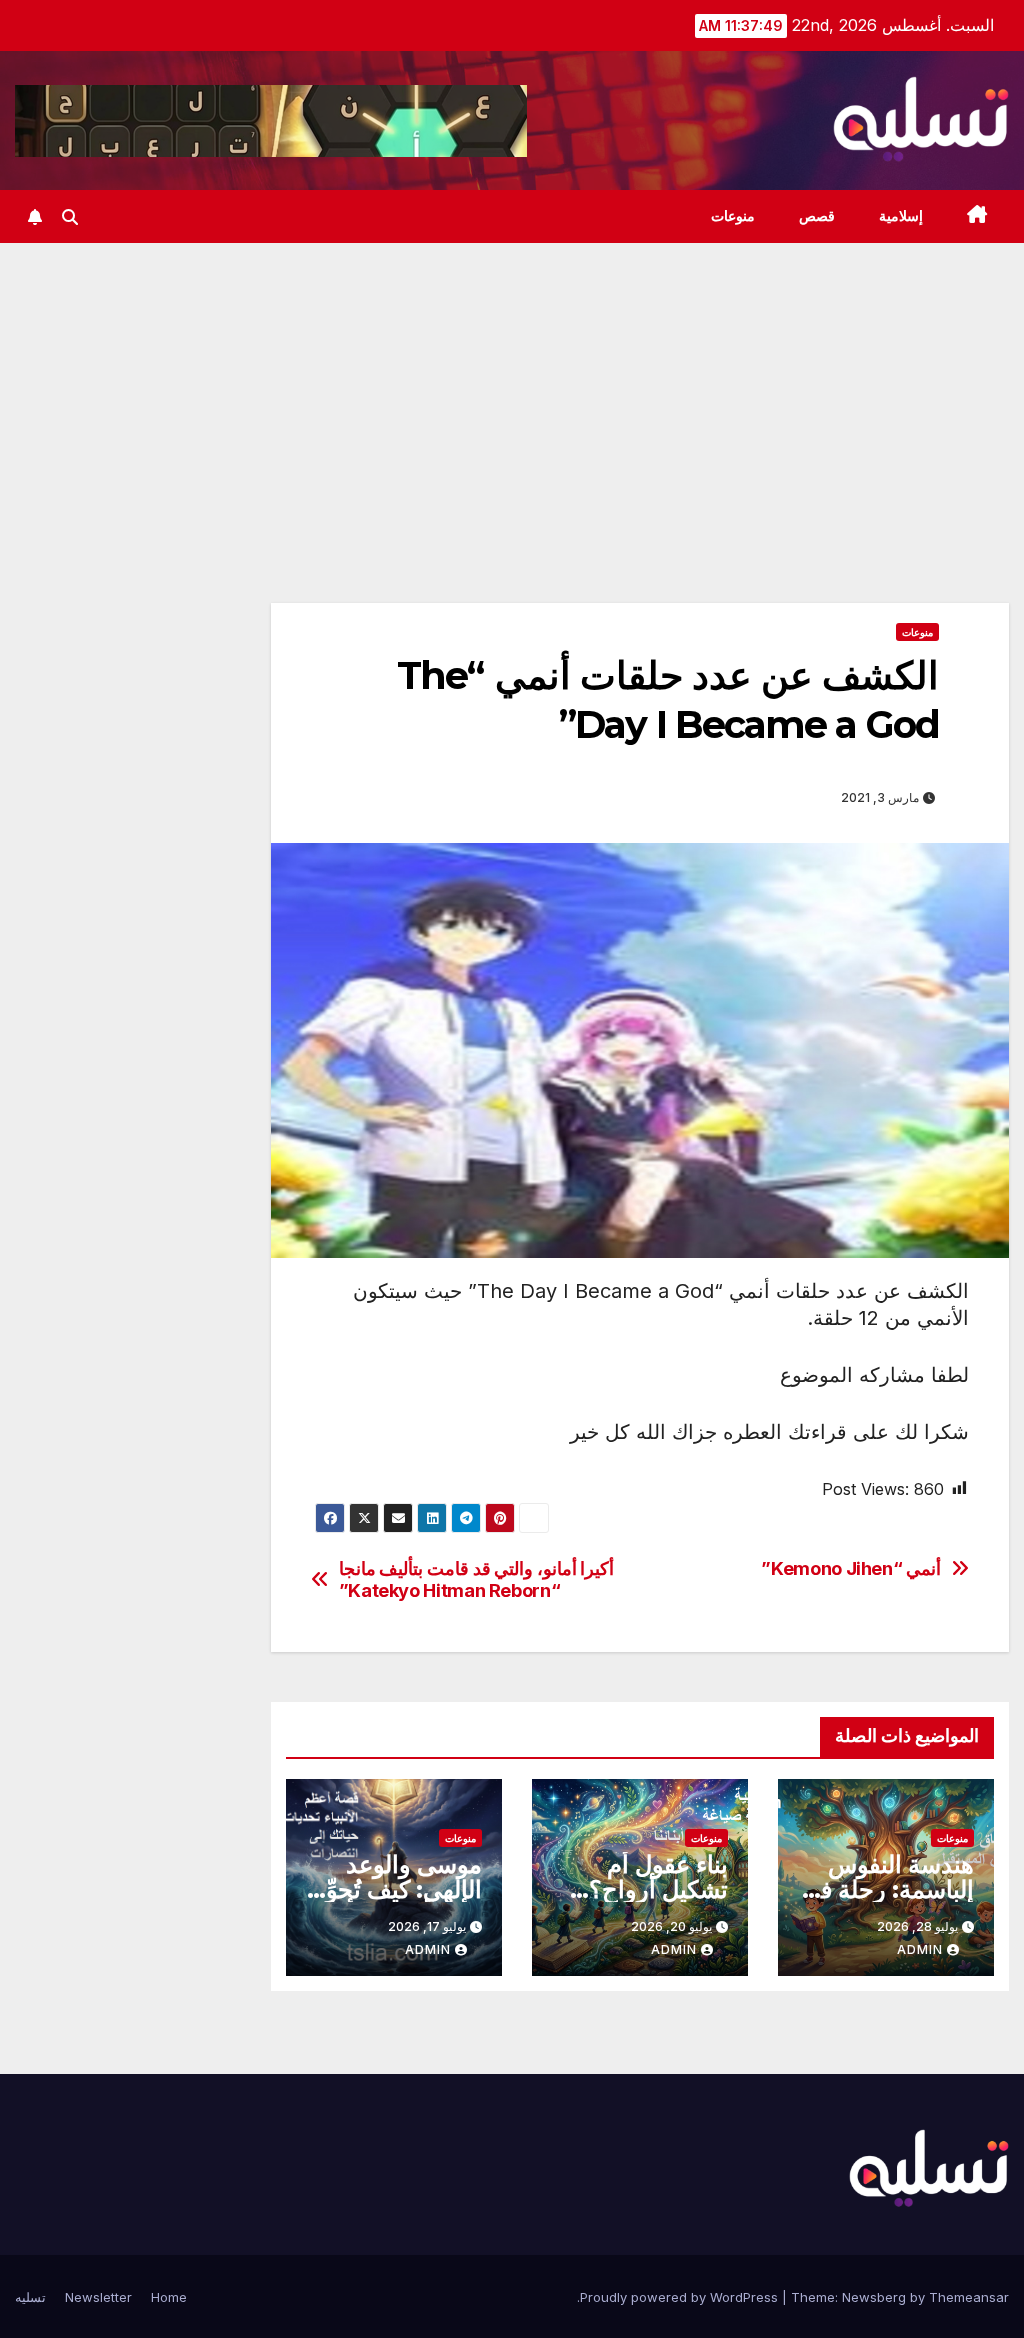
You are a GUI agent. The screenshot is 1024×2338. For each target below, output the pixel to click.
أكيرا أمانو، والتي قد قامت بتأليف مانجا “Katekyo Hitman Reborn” (477, 1579)
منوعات (733, 216)
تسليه (30, 2297)
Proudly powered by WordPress (681, 2297)
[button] (70, 217)
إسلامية (901, 216)
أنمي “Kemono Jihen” (851, 1568)
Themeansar (969, 2297)
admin (920, 1949)
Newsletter (98, 2297)
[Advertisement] (512, 393)
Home (169, 2297)
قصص (817, 216)
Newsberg (874, 2297)
